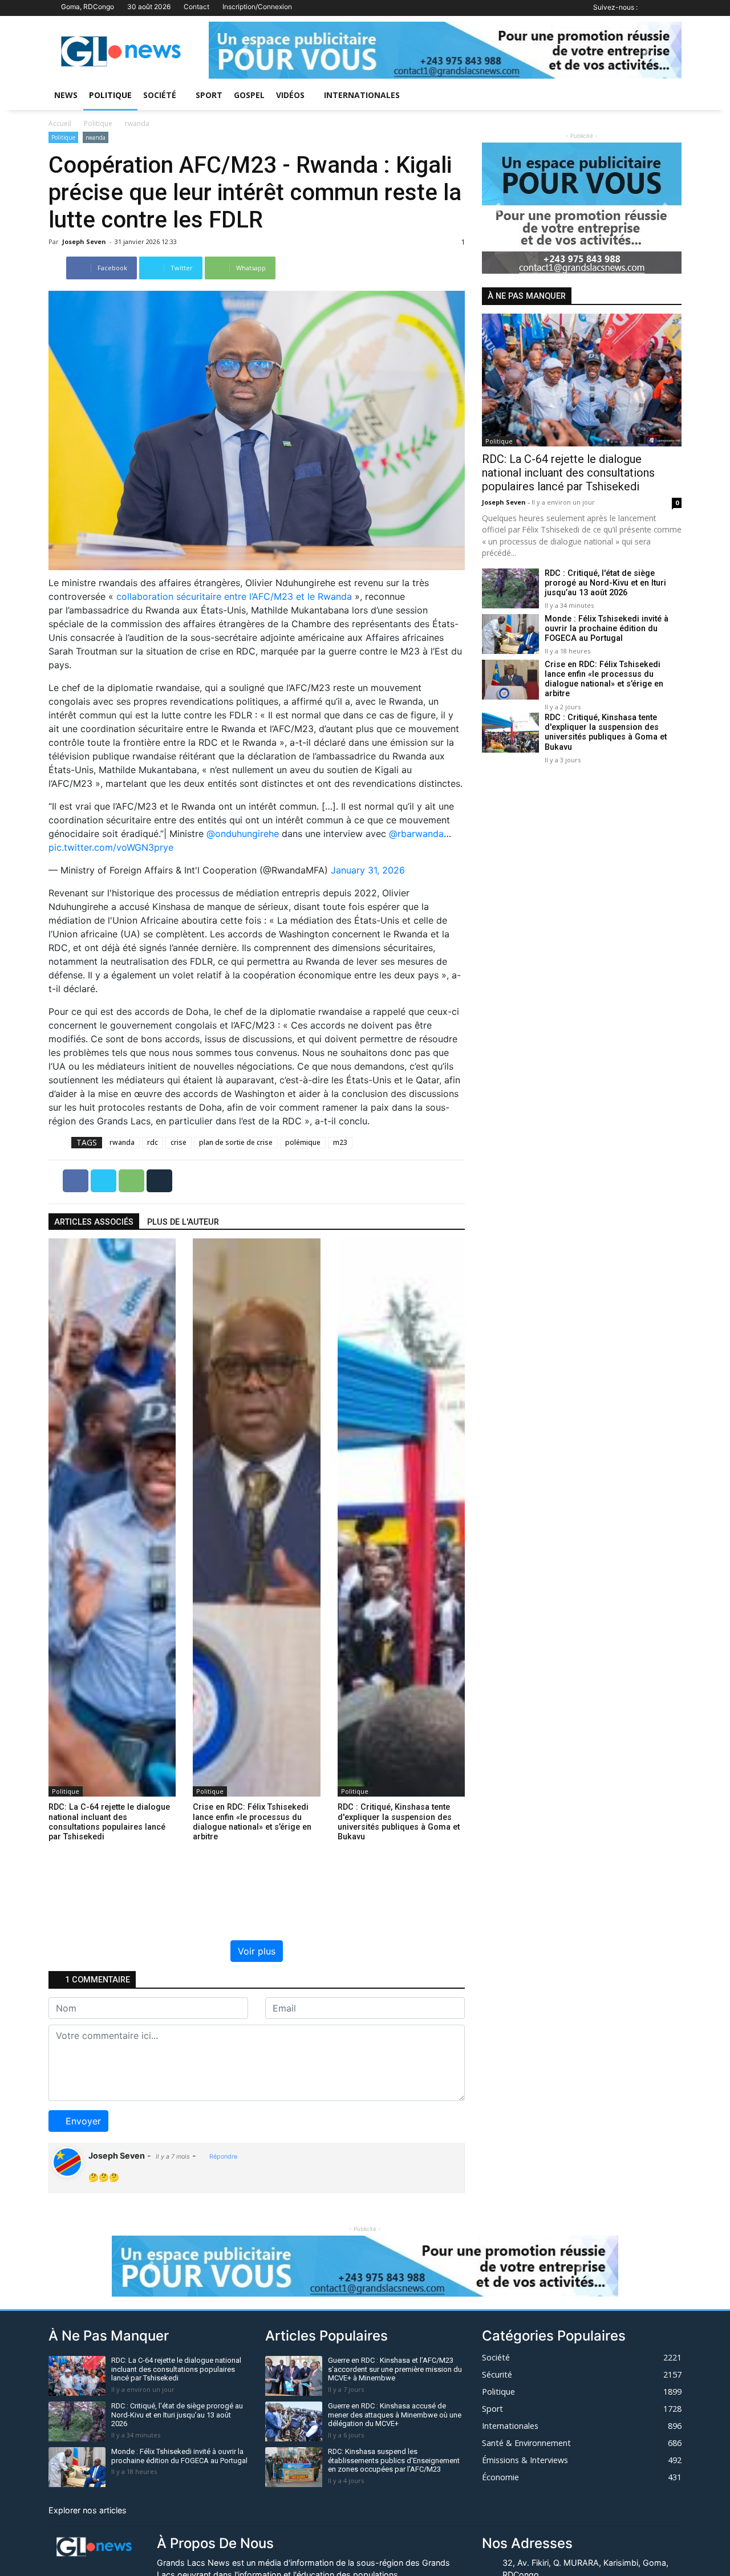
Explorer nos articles (88, 2510)
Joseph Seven (85, 241)
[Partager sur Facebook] (77, 1180)
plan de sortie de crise (236, 1142)
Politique (110, 95)
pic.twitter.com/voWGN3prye (111, 847)
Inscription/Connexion (257, 7)
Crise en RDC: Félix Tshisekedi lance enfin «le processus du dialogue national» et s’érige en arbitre (604, 679)
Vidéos (290, 95)
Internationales (362, 95)
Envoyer (83, 2121)
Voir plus (257, 1951)
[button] (244, 50)
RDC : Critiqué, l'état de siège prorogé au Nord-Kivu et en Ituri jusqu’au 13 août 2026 (605, 583)
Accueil (60, 123)
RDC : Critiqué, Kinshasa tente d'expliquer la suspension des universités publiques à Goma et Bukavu (606, 732)
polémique (303, 1142)
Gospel (249, 95)
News (66, 95)
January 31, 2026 (368, 870)
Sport (209, 95)
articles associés (94, 1222)
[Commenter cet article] (159, 1180)
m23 (340, 1142)
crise (179, 1142)
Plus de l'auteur (183, 1222)
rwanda (137, 123)
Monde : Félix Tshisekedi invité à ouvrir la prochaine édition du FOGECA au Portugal (607, 629)
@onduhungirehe (243, 834)
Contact (196, 7)
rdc (153, 1142)
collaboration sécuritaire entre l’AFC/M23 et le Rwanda (234, 596)
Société (160, 95)
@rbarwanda (416, 834)
